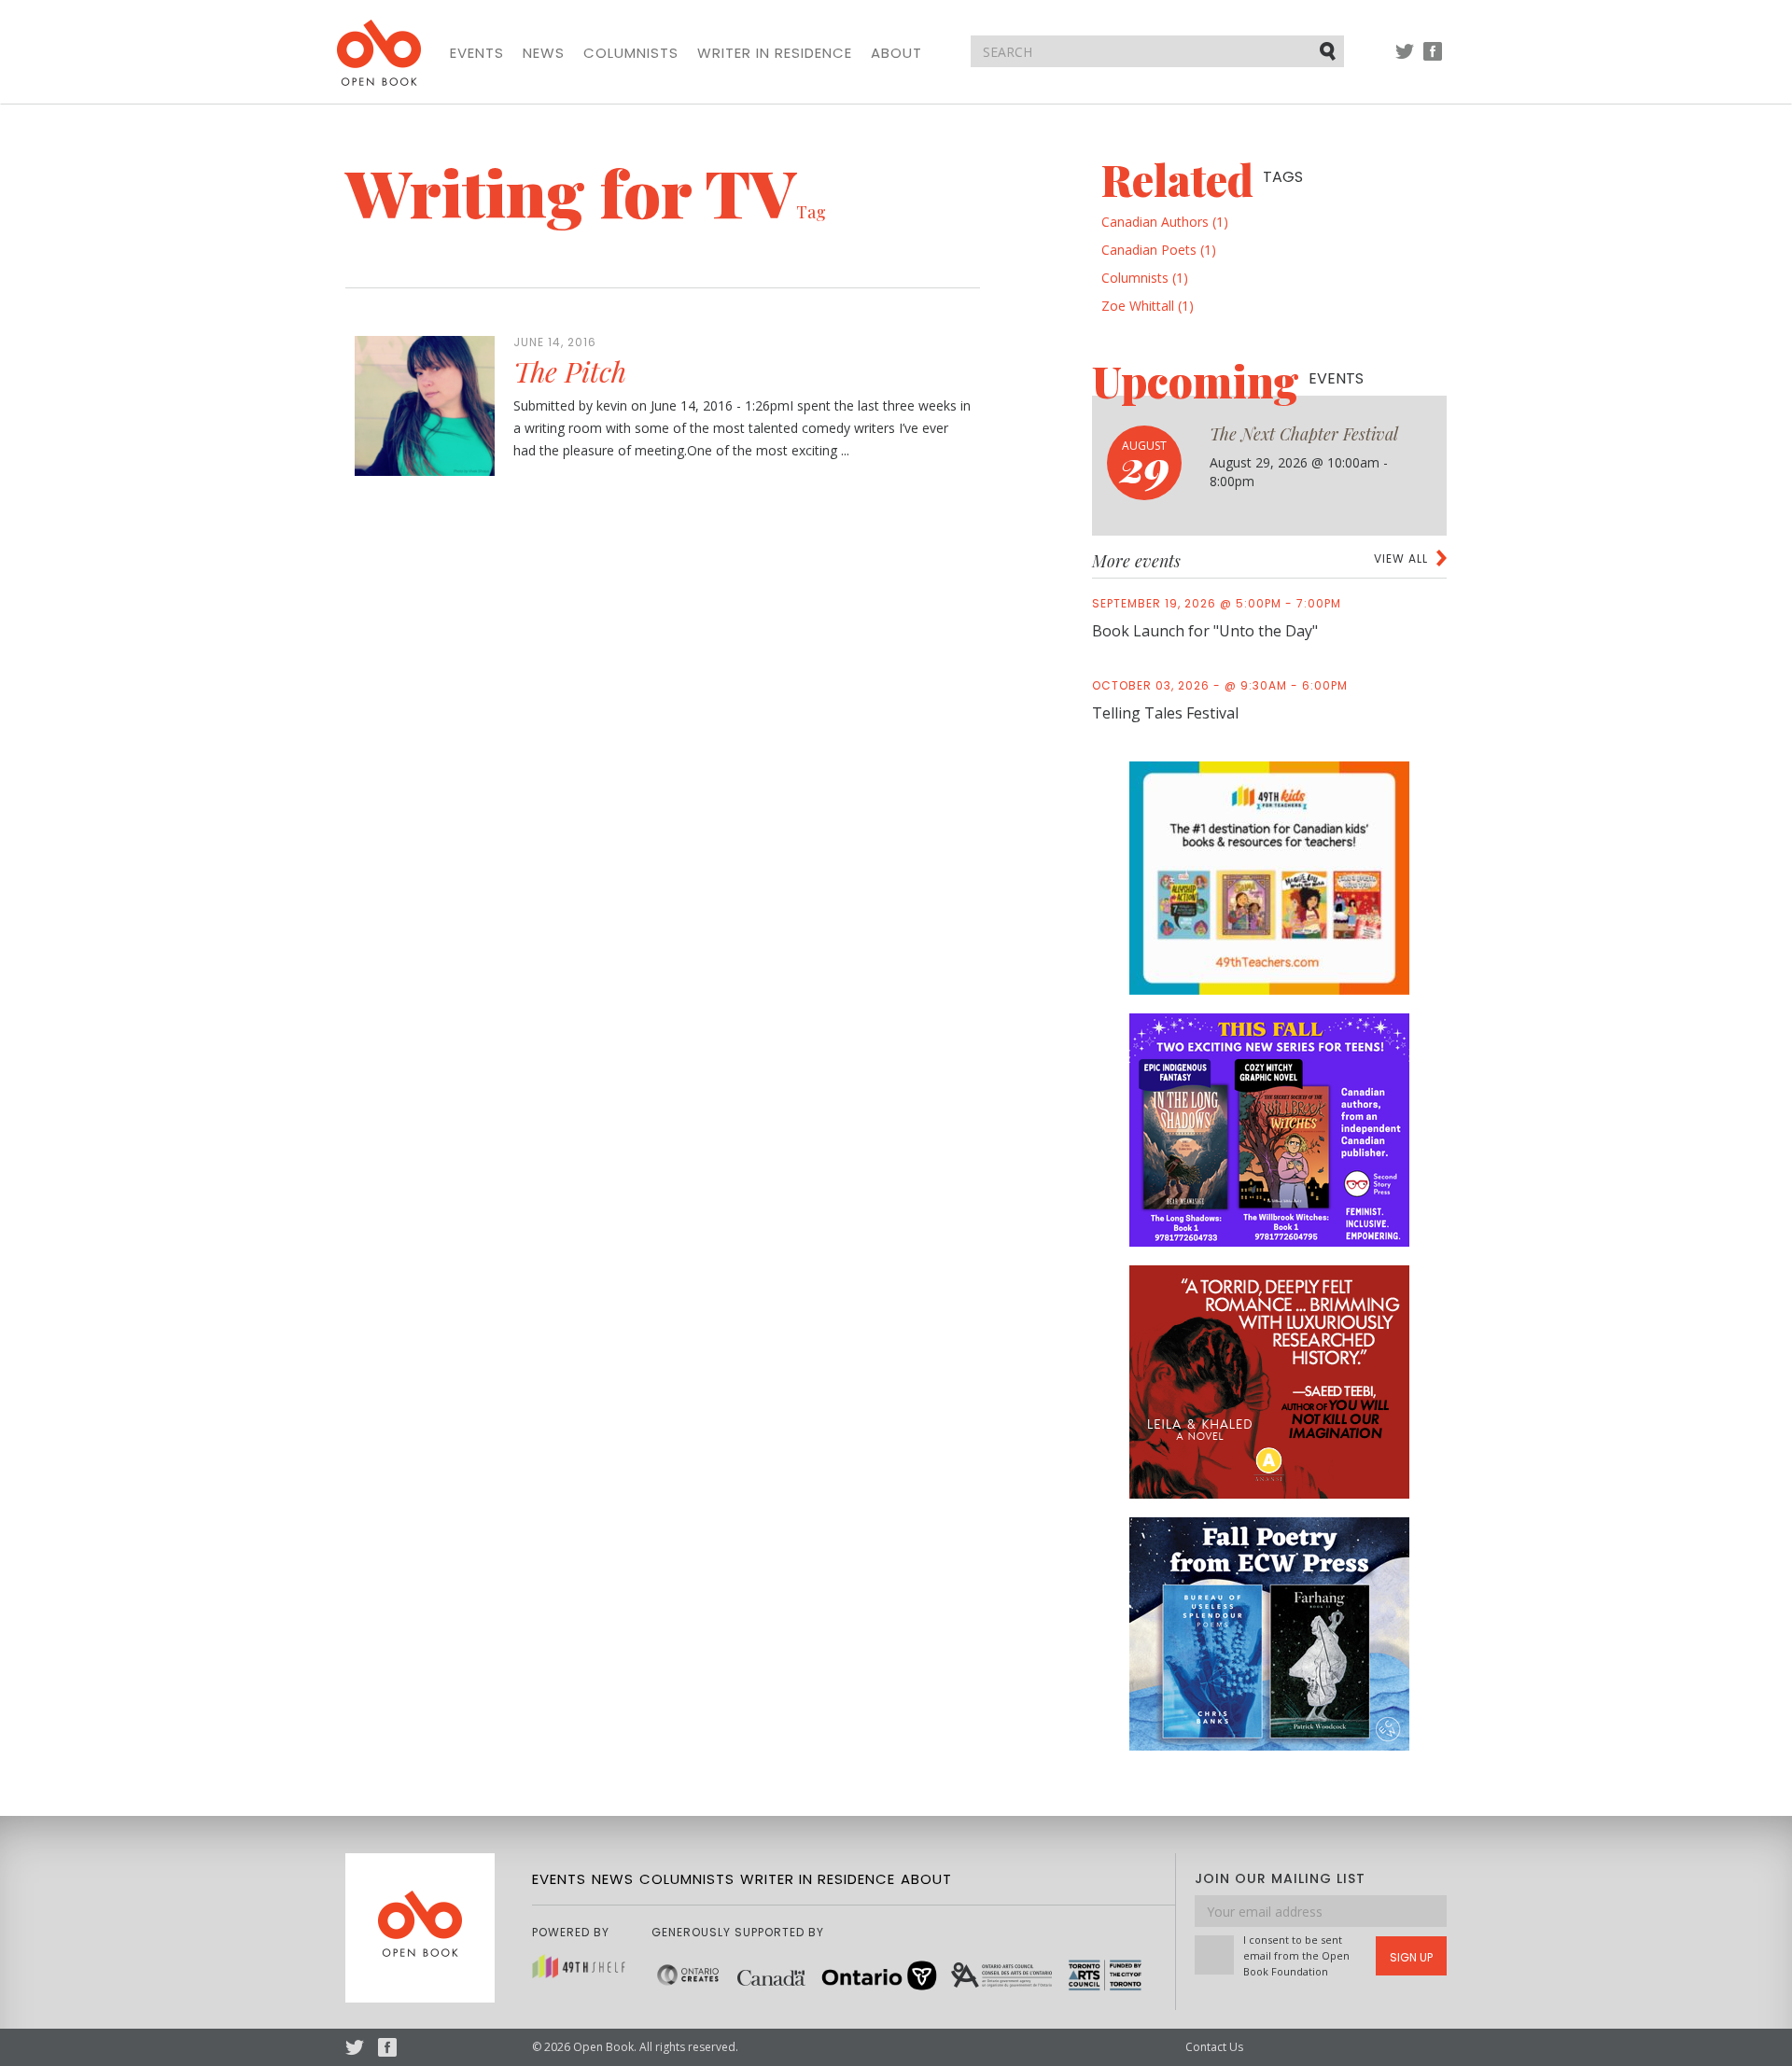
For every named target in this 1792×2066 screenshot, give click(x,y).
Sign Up (1411, 1957)
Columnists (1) (1145, 278)
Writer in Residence (775, 53)
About (896, 53)
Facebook (1433, 60)
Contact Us (1214, 2047)
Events (477, 53)
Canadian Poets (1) (1159, 250)
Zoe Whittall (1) (1148, 306)
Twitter (1405, 60)
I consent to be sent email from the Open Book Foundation (1296, 1955)
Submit (1329, 50)
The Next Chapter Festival (1304, 434)
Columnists (631, 53)
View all (1401, 558)
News (544, 53)
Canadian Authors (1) (1165, 222)
